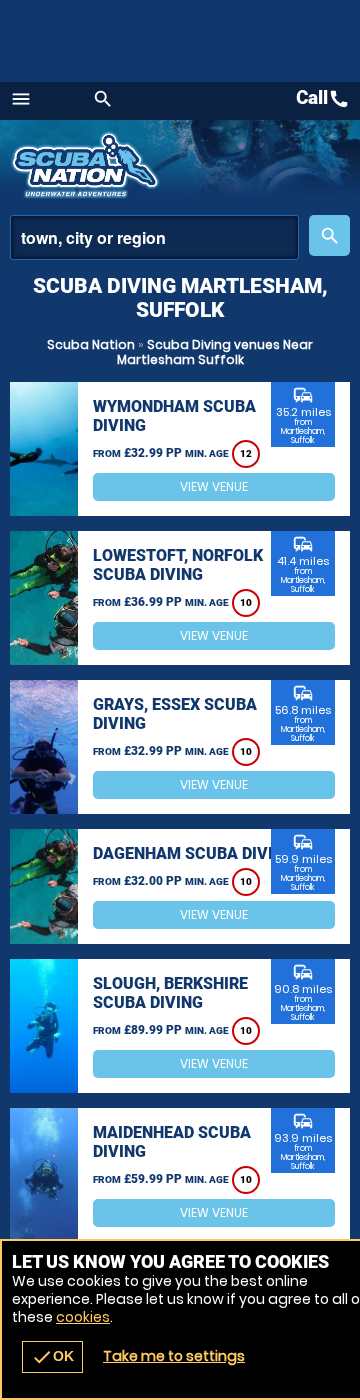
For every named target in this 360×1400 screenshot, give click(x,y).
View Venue (214, 486)
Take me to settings (174, 1356)
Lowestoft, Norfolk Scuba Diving (178, 565)
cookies (83, 1317)
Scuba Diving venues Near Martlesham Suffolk (215, 352)
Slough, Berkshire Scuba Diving (170, 993)
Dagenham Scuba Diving (194, 853)
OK (52, 1357)
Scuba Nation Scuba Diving (87, 165)
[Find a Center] (154, 237)
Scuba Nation (91, 344)
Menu (21, 99)
